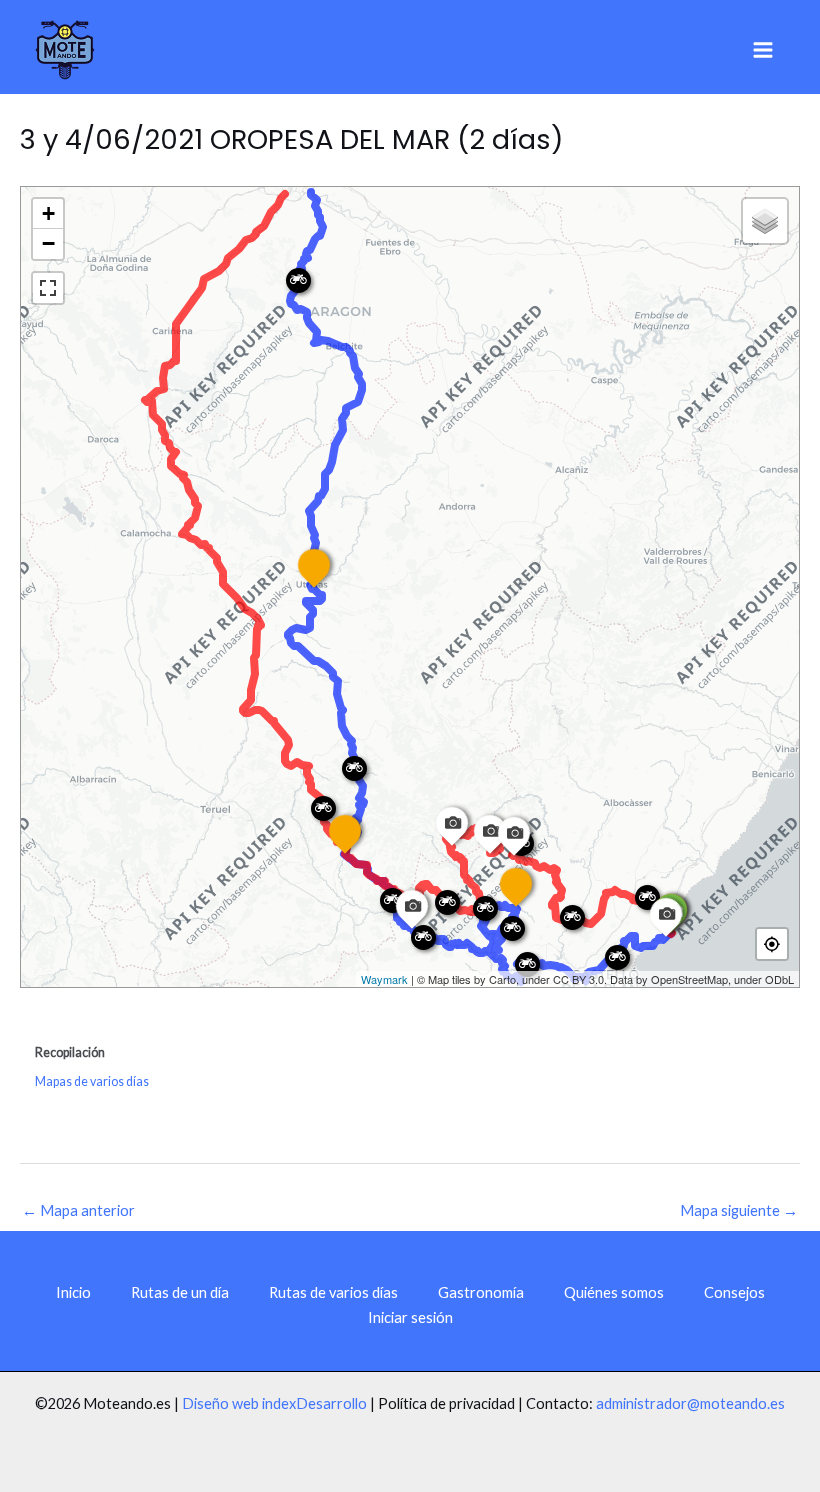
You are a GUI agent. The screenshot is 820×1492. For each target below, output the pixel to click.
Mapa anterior (78, 1210)
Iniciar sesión (410, 1317)
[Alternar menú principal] (763, 50)
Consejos (734, 1292)
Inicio (73, 1292)
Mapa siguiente (739, 1210)
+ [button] (48, 213)
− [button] (48, 243)
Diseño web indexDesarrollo (274, 1403)
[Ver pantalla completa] (48, 288)
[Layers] (765, 221)
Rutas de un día (180, 1292)
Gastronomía (481, 1292)
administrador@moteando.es (690, 1403)
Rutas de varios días (333, 1292)
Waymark (384, 979)
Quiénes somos (614, 1292)
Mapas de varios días (92, 1081)
